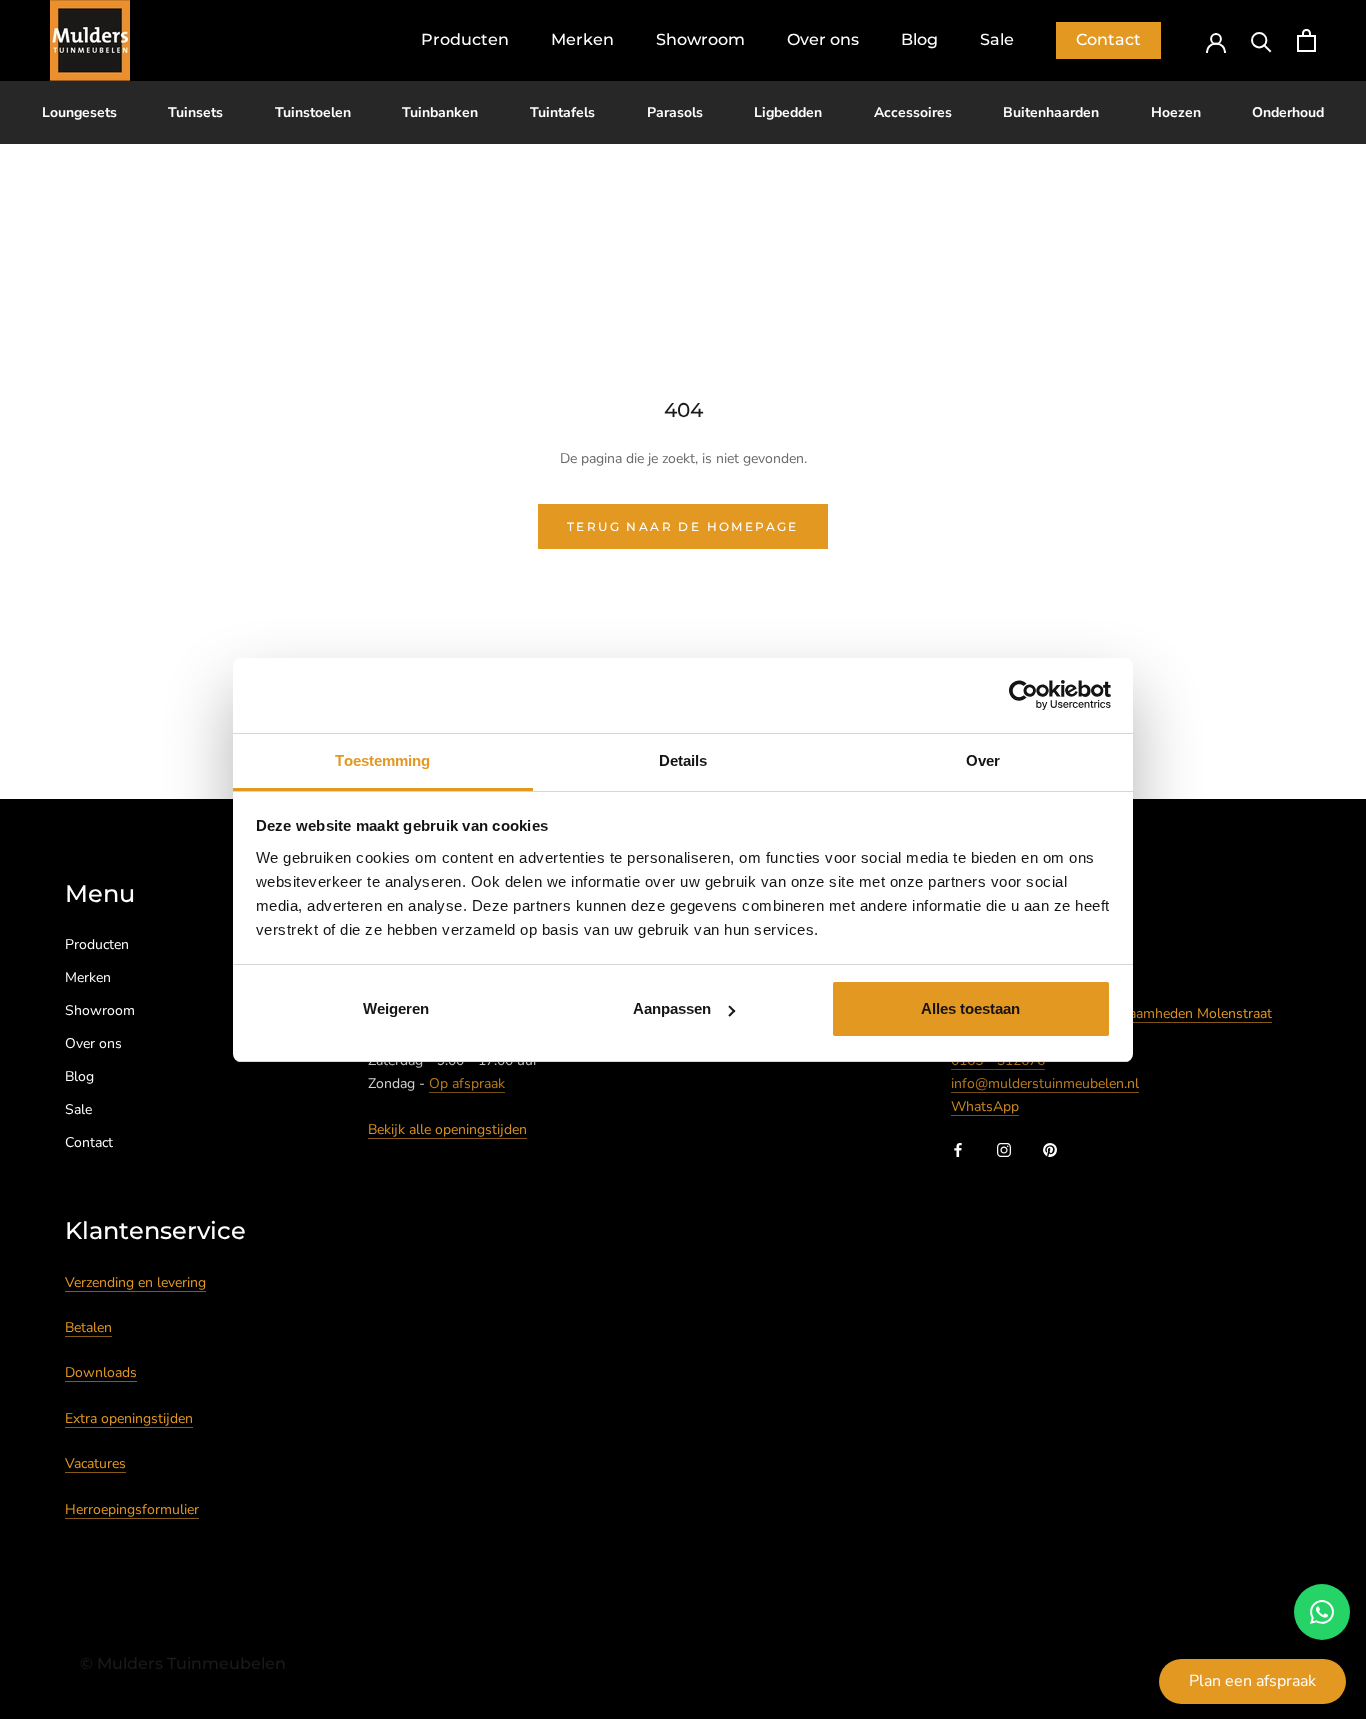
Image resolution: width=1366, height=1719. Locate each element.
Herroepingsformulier (132, 1509)
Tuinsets (195, 112)
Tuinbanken (440, 112)
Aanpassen (672, 1008)
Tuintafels (562, 112)
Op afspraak (467, 1083)
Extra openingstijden (129, 1418)
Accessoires (913, 112)
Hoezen (1176, 112)
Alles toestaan (970, 1008)
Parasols (675, 112)
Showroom (700, 39)
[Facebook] (958, 1149)
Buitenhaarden (1051, 112)
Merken (582, 39)
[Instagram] (1004, 1149)
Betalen (88, 1327)
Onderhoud (1288, 112)
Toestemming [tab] (382, 760)
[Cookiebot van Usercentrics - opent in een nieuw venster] (1023, 695)
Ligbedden (788, 112)
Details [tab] (683, 760)
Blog (919, 39)
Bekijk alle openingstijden (447, 1129)
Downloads (101, 1372)
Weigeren (396, 1008)
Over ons (823, 39)
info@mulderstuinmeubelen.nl (1045, 1083)
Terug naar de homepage (683, 526)
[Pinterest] (1050, 1149)
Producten (465, 39)
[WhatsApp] (1322, 1612)
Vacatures (95, 1463)
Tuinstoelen (313, 112)
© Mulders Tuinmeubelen (183, 1663)
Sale (997, 39)
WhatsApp (985, 1106)
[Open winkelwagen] (1306, 40)
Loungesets (79, 112)
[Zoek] (1261, 40)
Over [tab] (983, 760)
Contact (1108, 39)
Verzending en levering (135, 1282)
